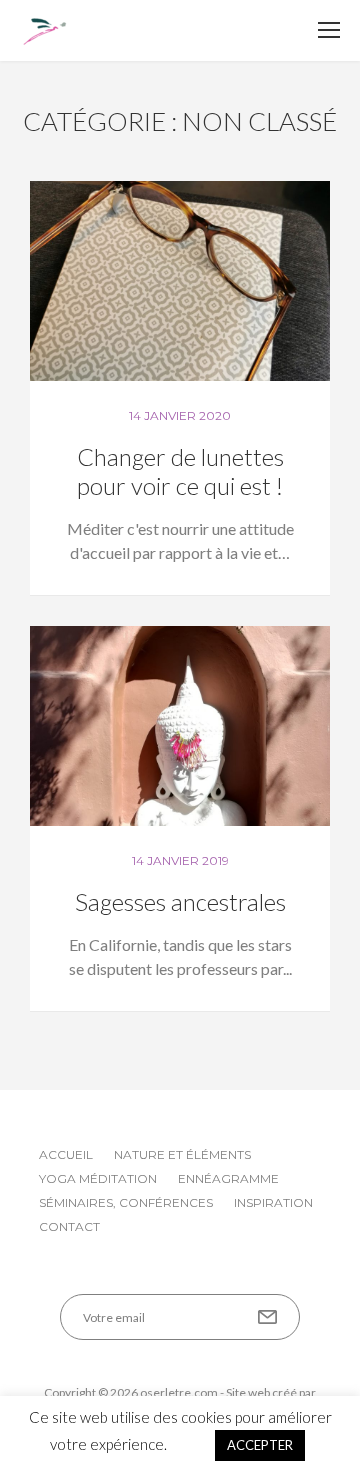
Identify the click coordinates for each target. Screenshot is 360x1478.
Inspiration (273, 1202)
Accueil (66, 1154)
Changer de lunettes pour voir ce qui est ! (180, 471)
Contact (69, 1226)
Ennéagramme (228, 1178)
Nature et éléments (182, 1154)
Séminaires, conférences (126, 1202)
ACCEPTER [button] (260, 1445)
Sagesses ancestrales (180, 901)
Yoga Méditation (98, 1178)
